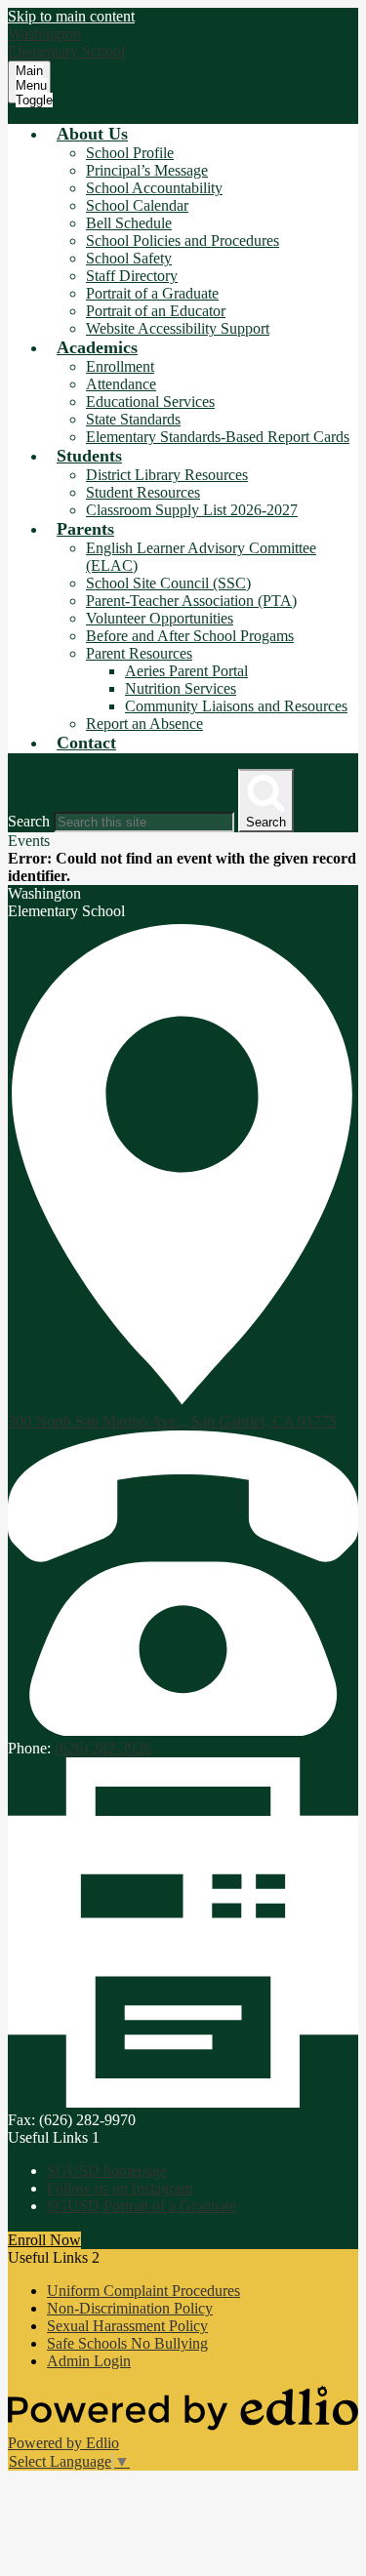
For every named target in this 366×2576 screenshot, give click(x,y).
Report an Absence (144, 724)
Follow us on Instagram (120, 2188)
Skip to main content (71, 16)
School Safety (129, 258)
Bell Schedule (129, 223)
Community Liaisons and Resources (236, 706)
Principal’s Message (147, 170)
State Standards (133, 419)
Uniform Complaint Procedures (143, 2291)
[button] (92, 134)
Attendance (121, 384)
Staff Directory (132, 276)
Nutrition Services (181, 688)
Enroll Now (44, 2240)
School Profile (130, 153)
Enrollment (120, 366)
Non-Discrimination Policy (130, 2308)
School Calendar (137, 205)
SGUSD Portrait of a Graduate (142, 2206)
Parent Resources (139, 653)
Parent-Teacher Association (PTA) (191, 601)
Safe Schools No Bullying (127, 2343)
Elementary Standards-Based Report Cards (218, 437)
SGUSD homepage (107, 2171)
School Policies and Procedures (183, 241)
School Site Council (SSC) (168, 583)
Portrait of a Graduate (152, 293)
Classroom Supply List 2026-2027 (192, 510)
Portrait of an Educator (156, 311)
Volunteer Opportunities (160, 618)
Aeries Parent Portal (186, 671)
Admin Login (89, 2361)
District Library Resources (167, 475)
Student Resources (143, 492)
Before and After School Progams (190, 636)
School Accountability (154, 188)
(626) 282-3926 (103, 1748)
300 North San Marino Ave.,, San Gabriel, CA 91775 (172, 1421)
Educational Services (150, 402)
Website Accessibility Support (178, 328)
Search (29, 821)
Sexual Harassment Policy (127, 2326)
